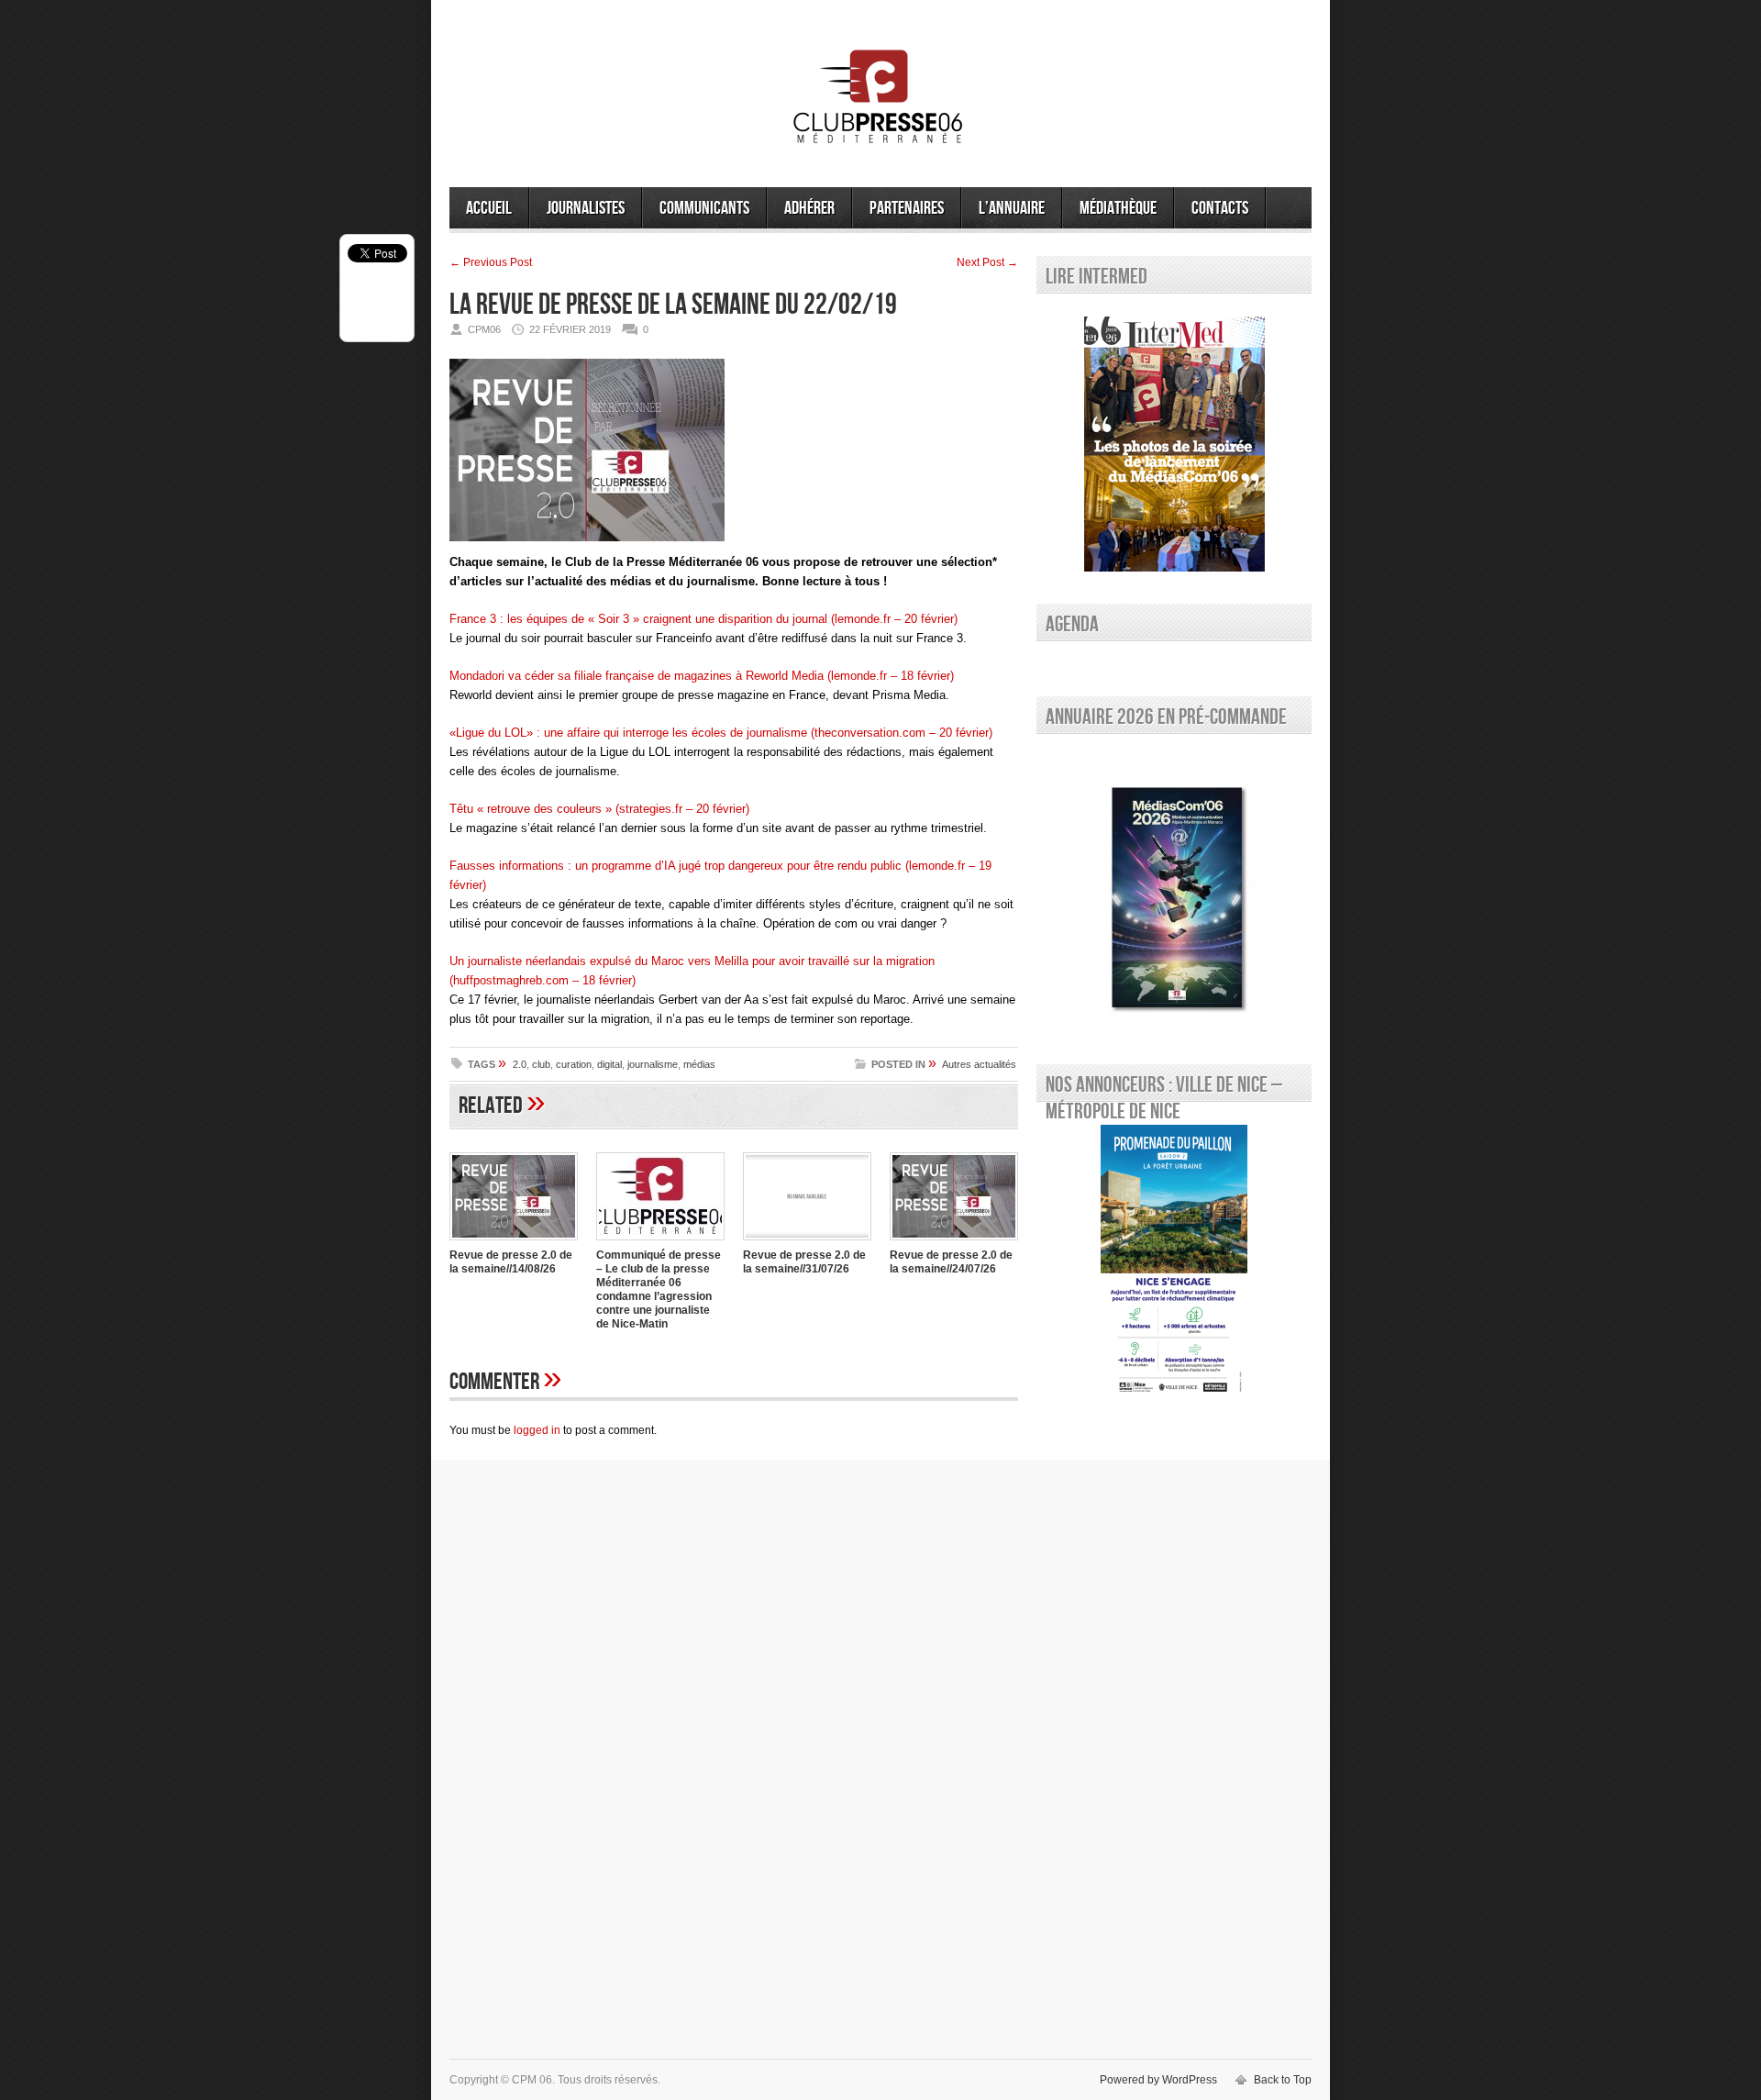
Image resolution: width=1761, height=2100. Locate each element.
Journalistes (586, 208)
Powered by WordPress (1158, 2080)
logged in (537, 1430)
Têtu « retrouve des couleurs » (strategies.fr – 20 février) (599, 809)
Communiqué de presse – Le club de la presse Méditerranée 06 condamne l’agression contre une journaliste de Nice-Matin (659, 1289)
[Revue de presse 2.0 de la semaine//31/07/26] (807, 1242)
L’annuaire (1012, 208)
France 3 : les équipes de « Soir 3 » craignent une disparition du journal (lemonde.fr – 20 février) (703, 619)
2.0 (520, 1064)
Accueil (489, 208)
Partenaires (907, 208)
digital (609, 1064)
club (541, 1064)
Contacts (1220, 208)
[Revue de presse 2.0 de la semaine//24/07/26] (954, 1242)
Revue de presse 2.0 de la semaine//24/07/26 (951, 1262)
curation (574, 1064)
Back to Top (1283, 2080)
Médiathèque (1118, 208)
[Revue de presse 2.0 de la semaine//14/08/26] (514, 1242)
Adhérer (809, 208)
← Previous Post (491, 262)
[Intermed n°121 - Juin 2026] (1174, 444)
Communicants (704, 208)
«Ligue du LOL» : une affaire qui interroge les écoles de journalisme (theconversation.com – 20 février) (721, 733)
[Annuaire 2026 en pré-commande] (1174, 894)
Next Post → (987, 262)
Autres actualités (979, 1064)
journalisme (653, 1064)
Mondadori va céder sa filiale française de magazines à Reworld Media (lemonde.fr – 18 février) (702, 676)
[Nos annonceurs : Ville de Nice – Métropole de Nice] (1174, 1262)
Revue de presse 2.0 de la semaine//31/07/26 (804, 1262)
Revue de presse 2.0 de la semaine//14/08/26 (511, 1262)
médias (699, 1064)
